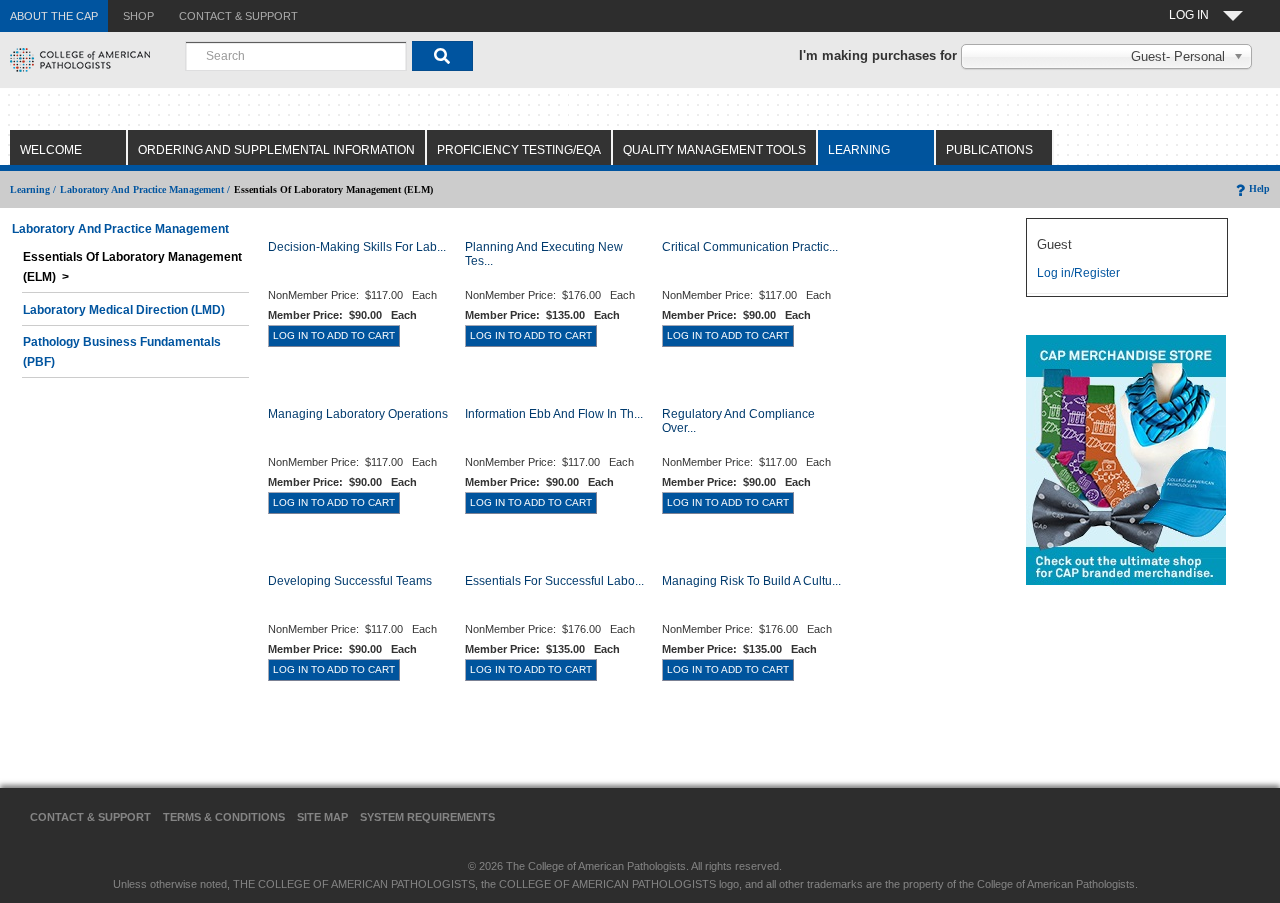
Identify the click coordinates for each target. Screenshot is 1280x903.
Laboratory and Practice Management (120, 229)
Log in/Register (1078, 273)
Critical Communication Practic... (750, 247)
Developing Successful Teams (350, 581)
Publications (989, 150)
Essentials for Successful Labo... (554, 581)
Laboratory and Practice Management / (145, 189)
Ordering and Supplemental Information (276, 150)
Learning (859, 150)
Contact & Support (90, 817)
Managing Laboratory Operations (358, 414)
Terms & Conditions (224, 817)
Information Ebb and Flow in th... (554, 414)
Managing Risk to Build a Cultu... (751, 581)
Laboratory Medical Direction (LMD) (124, 310)
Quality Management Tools (714, 150)
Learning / (33, 189)
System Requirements (427, 817)
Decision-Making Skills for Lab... (357, 247)
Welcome (51, 150)
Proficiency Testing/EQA (519, 150)
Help (1259, 188)
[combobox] (296, 56)
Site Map (322, 817)
